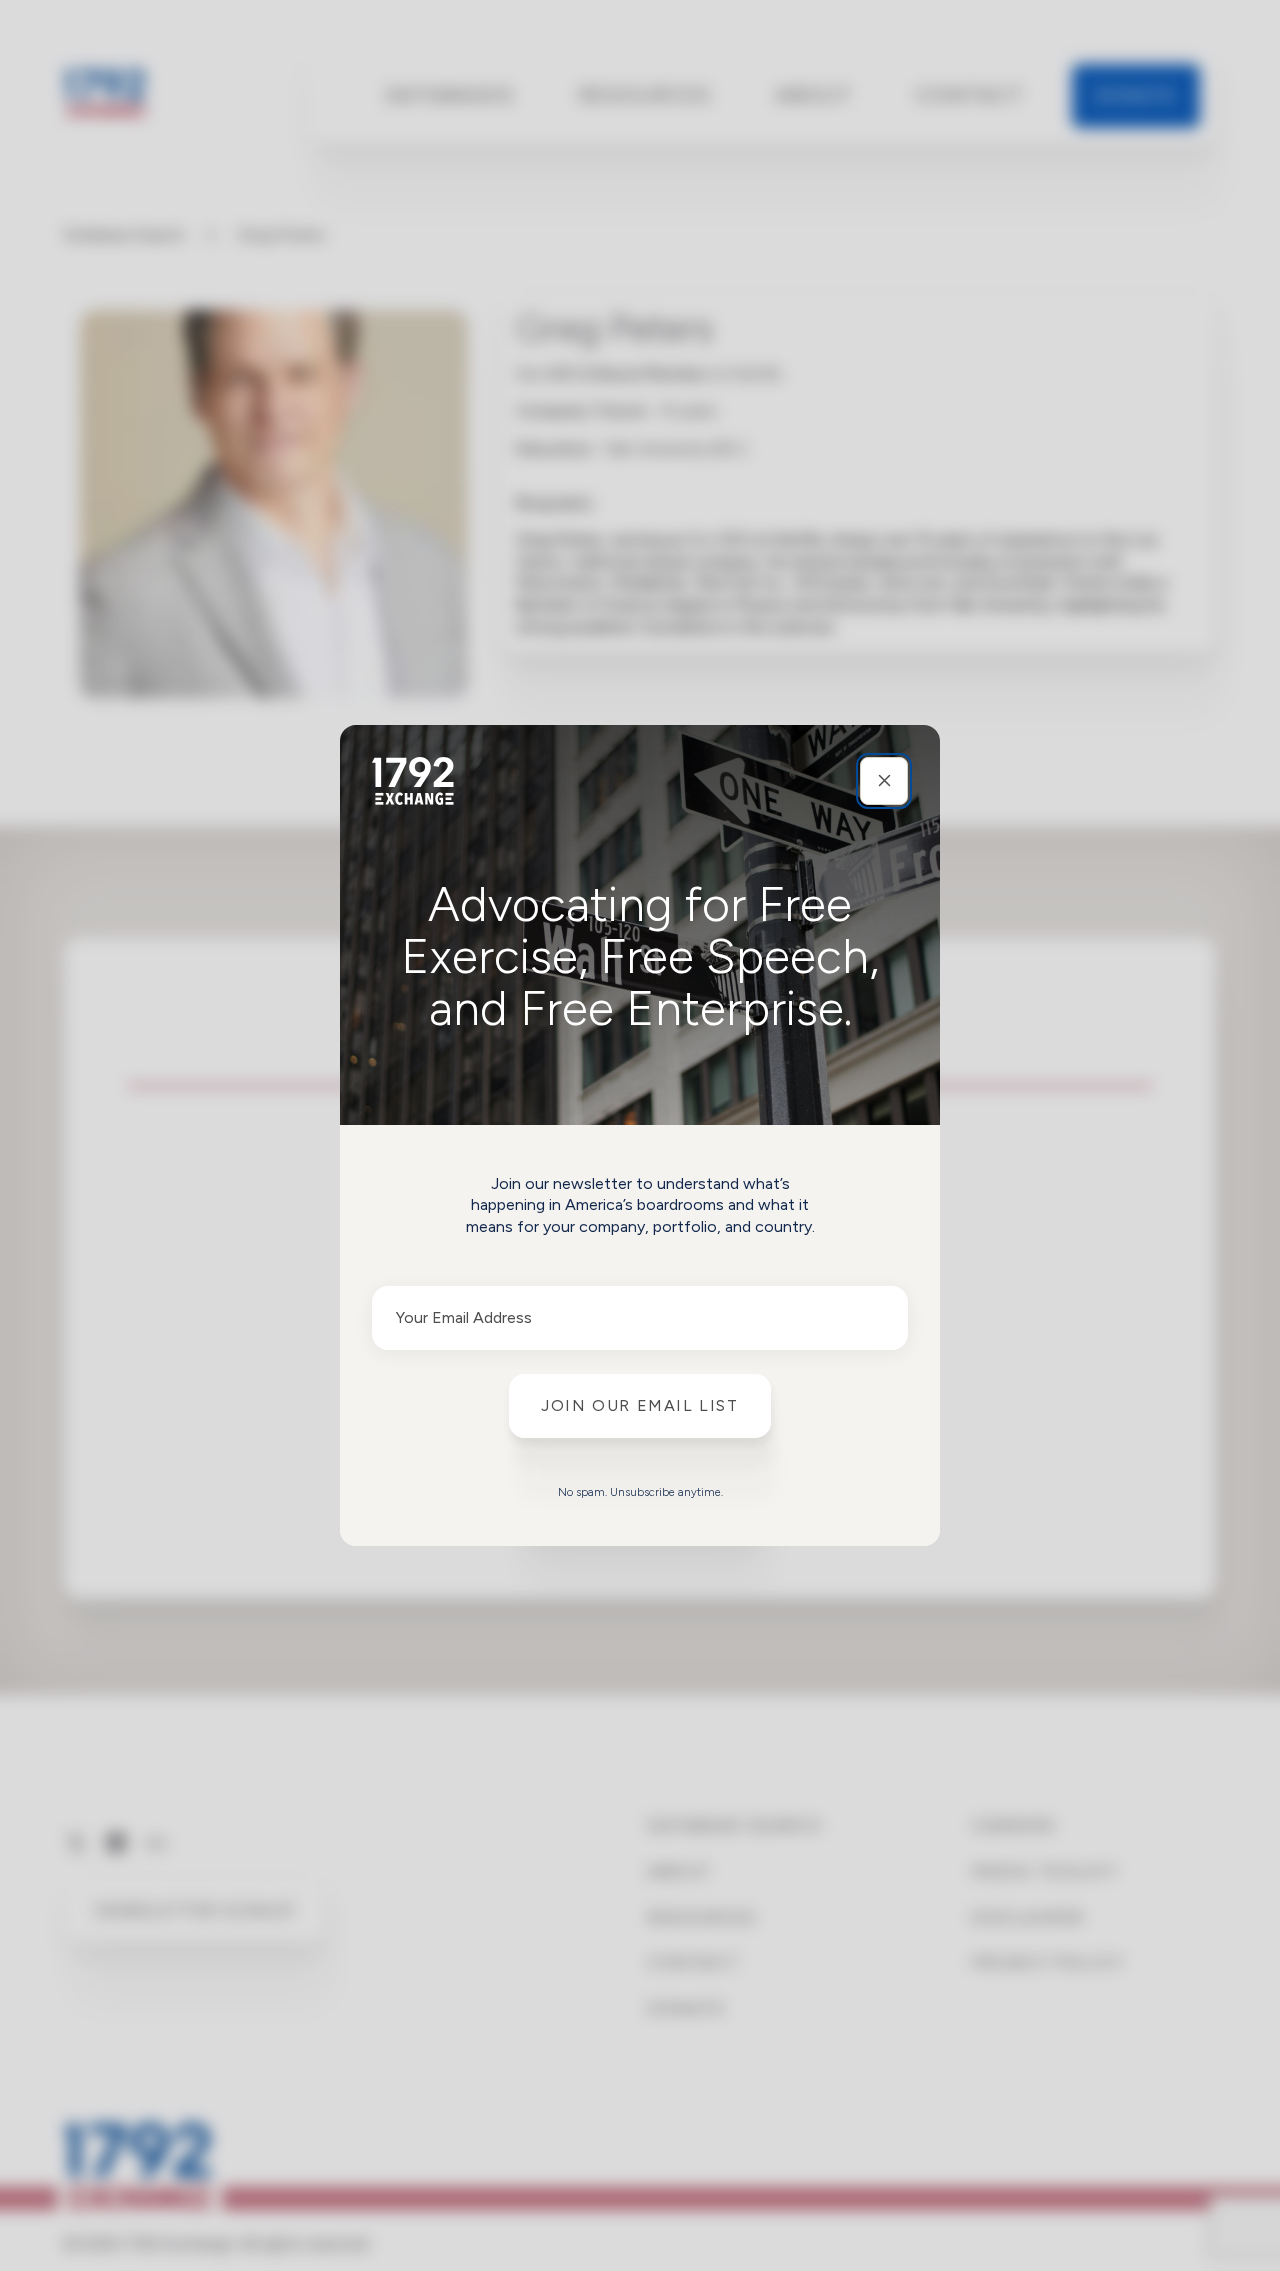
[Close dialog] (884, 781)
